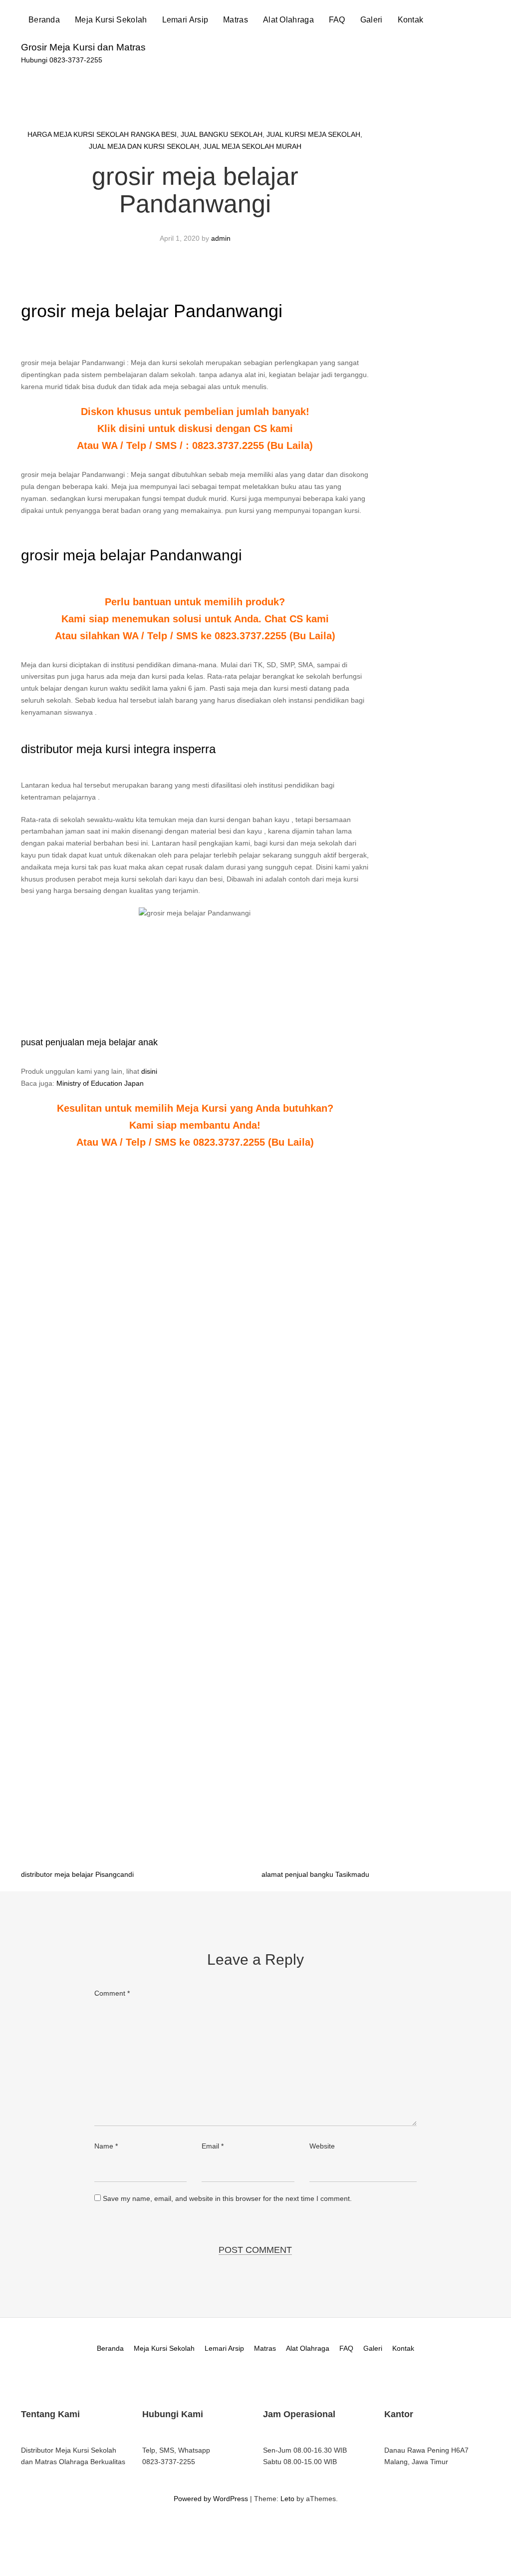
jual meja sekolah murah (252, 146)
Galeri (372, 20)
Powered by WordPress (211, 2499)
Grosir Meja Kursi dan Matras (83, 47)
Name (106, 2146)
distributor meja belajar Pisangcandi (77, 1874)
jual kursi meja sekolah (313, 134)
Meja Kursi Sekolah (111, 20)
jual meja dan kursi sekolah (144, 146)
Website (322, 2146)
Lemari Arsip (185, 20)
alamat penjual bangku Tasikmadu (315, 1874)
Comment (112, 1993)
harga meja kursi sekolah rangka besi (102, 134)
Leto (287, 2499)
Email (213, 2146)
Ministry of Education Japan (100, 1083)
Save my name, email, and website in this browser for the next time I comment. (227, 2198)
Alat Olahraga (288, 20)
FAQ (337, 20)
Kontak (411, 20)
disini (149, 1071)
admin (221, 238)
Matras (236, 20)
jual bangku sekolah (222, 134)
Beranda (44, 20)
